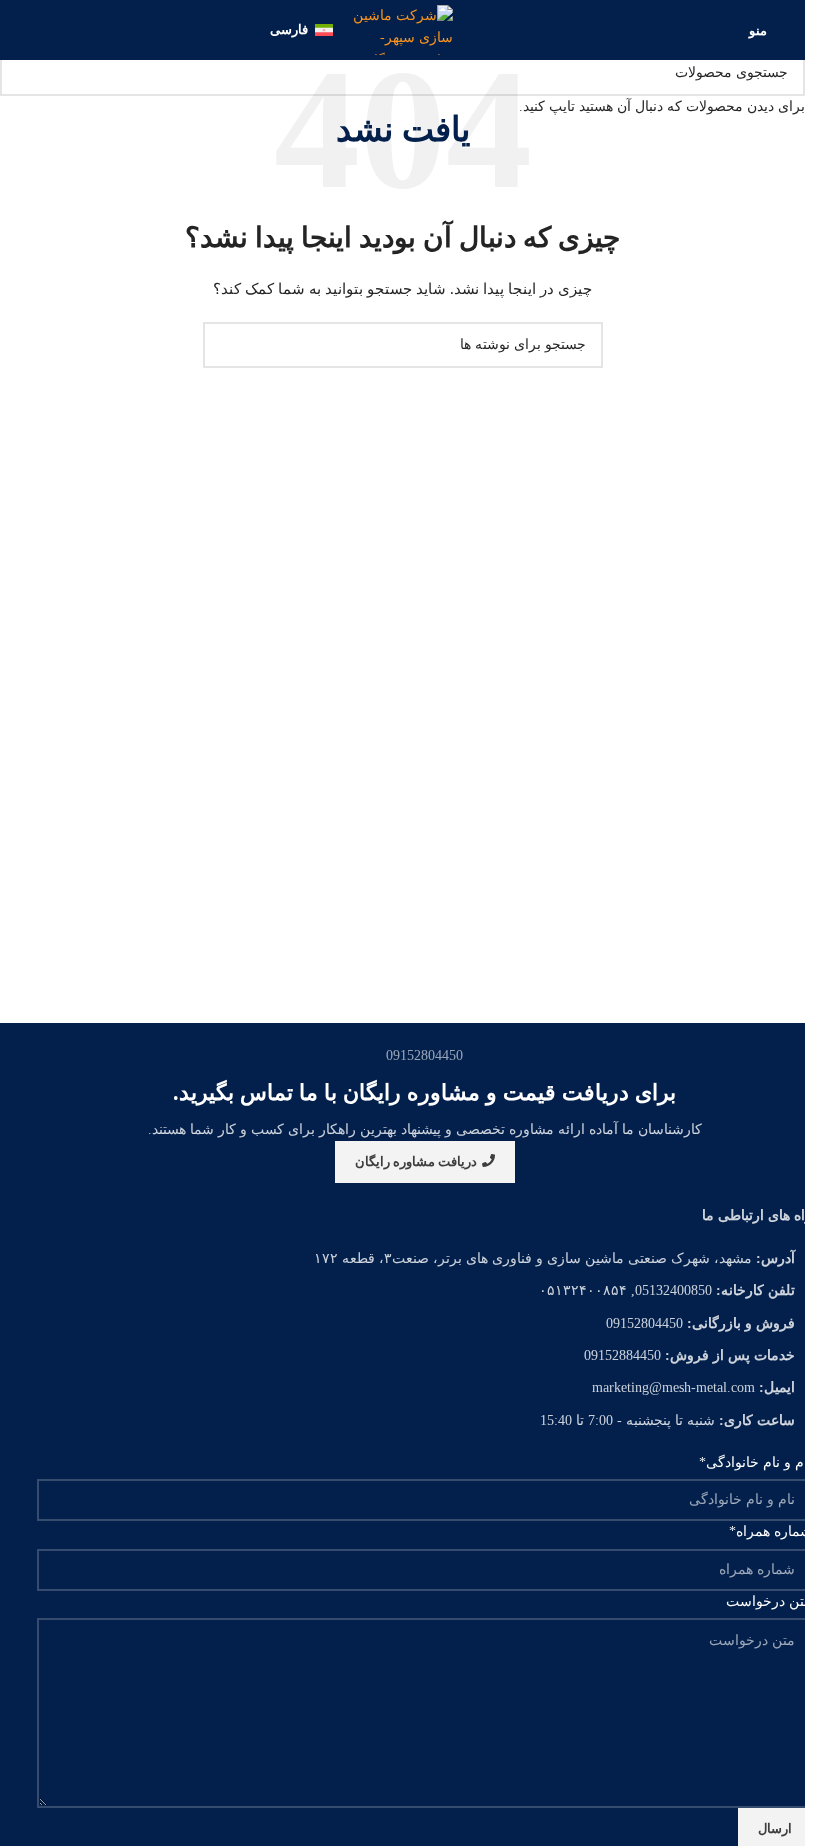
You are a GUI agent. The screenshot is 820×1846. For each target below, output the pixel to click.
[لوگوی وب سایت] (403, 28)
